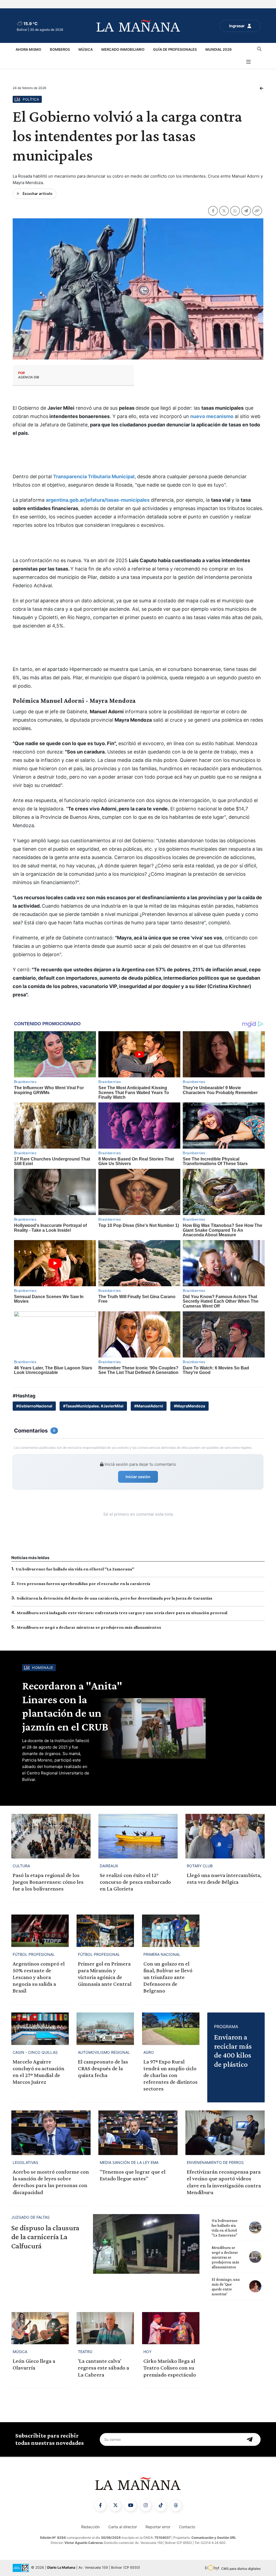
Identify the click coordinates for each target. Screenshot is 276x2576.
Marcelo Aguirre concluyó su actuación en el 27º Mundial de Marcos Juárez (39, 2072)
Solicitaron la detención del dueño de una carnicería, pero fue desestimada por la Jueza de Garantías (115, 1598)
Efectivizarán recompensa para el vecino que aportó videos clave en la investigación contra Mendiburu (224, 2182)
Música (86, 49)
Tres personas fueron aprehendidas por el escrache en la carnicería (83, 1584)
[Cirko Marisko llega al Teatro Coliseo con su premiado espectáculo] (171, 2328)
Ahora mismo (28, 49)
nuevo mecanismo (212, 416)
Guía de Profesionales (175, 49)
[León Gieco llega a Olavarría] (40, 2328)
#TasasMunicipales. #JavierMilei (93, 1406)
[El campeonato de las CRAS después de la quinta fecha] (105, 2029)
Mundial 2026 (218, 49)
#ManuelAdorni (149, 1406)
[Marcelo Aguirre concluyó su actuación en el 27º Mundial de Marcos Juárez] (40, 2029)
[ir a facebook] (100, 2506)
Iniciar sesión (138, 1477)
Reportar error (158, 2527)
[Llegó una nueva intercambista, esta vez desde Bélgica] (225, 1836)
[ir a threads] (176, 2506)
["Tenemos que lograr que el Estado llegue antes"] (138, 2133)
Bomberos (60, 49)
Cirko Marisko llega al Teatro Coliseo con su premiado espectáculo (170, 2368)
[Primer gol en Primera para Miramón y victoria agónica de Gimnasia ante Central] (105, 1931)
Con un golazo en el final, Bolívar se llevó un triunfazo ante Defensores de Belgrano (168, 1977)
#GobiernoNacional (34, 1406)
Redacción (90, 2527)
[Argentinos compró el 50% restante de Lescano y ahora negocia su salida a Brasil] (40, 1931)
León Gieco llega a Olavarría (34, 2364)
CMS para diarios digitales (241, 2569)
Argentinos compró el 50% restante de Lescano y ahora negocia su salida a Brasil (39, 1977)
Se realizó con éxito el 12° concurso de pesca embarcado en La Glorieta (135, 1882)
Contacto (187, 2527)
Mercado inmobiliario (123, 49)
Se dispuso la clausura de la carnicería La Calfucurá (45, 2237)
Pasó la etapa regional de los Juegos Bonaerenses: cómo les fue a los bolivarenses (48, 1882)
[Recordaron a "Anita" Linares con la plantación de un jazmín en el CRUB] (182, 1728)
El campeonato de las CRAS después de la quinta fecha (103, 2068)
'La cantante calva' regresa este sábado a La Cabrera (103, 2368)
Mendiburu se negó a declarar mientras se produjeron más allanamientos (89, 1627)
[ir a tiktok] (161, 2506)
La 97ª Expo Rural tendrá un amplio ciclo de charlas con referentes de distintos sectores (170, 2075)
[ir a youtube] (130, 2506)
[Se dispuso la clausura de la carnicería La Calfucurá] (146, 2244)
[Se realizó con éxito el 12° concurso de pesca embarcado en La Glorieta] (138, 1836)
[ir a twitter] (115, 2506)
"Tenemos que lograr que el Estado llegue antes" (133, 2175)
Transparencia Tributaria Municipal (94, 476)
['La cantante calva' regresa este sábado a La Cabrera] (105, 2328)
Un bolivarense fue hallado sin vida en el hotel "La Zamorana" (75, 1569)
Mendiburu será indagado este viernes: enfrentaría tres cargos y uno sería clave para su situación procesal (122, 1613)
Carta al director (123, 2527)
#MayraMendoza (189, 1406)
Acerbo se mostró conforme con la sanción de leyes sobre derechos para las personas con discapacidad (51, 2182)
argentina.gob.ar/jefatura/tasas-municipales (98, 500)
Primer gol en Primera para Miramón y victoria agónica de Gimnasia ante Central (105, 1974)
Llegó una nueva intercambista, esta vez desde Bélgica (224, 1878)
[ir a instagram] (146, 2506)
